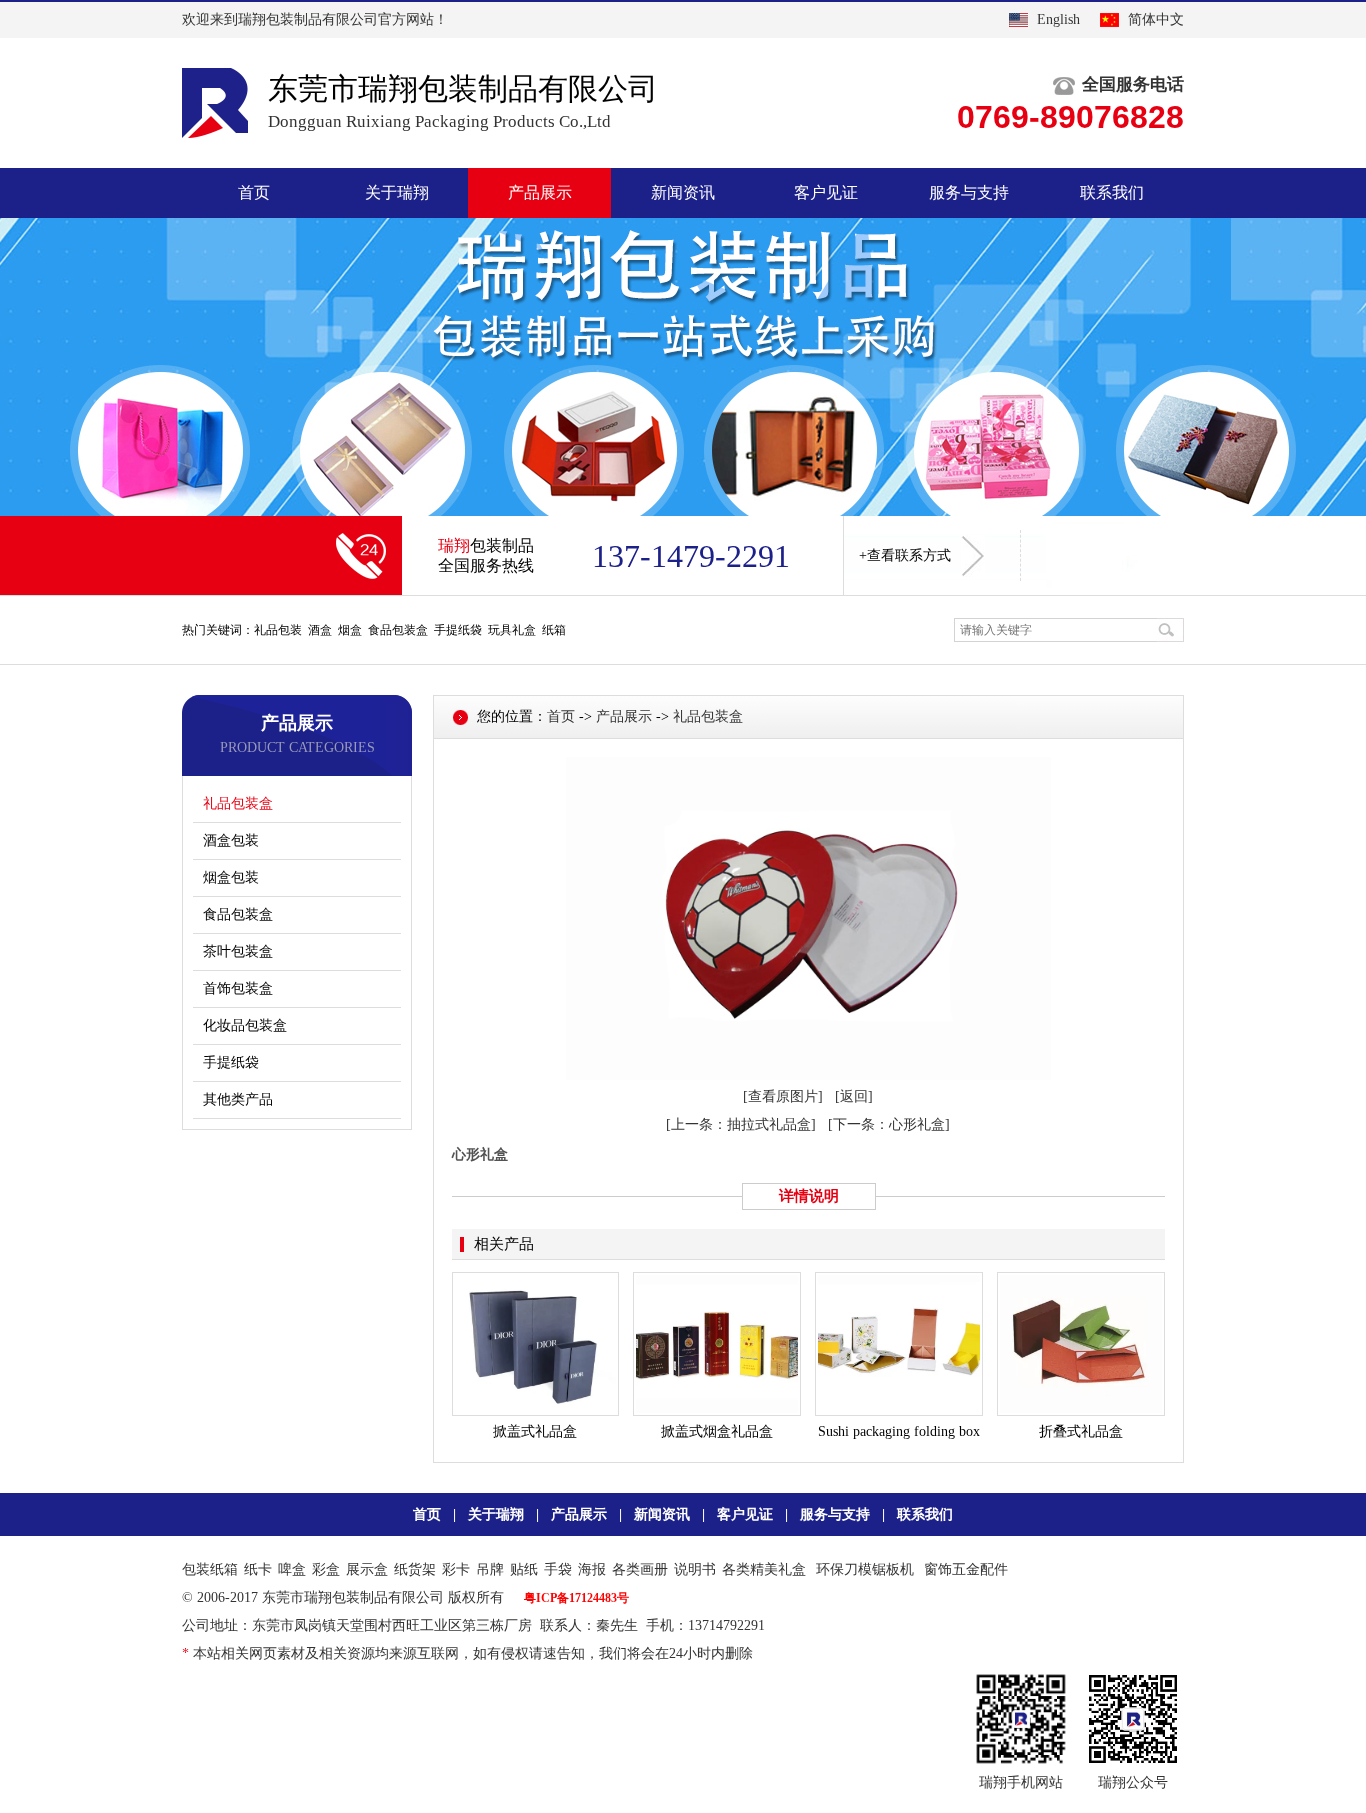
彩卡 (456, 1569)
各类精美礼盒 (764, 1569)
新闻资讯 (683, 192)
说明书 (695, 1569)
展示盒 (367, 1569)
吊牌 (490, 1569)
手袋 (558, 1569)
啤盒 (292, 1569)
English (1058, 19)
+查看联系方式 (905, 555)
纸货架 (415, 1569)
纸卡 (258, 1569)
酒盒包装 (231, 840)
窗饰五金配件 (966, 1569)
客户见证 (826, 192)
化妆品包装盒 (245, 1025)
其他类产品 (238, 1099)
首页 (254, 192)
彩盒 (326, 1569)
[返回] (854, 1096)
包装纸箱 (210, 1569)
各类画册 (640, 1569)
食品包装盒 (238, 914)
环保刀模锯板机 (865, 1569)
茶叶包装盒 (238, 951)
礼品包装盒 (238, 803)
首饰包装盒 (238, 988)
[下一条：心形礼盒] (889, 1124)
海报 (592, 1569)
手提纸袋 (231, 1062)
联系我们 (1112, 192)
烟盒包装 (231, 877)
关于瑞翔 (397, 192)
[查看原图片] (783, 1096)
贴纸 (524, 1569)
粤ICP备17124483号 (576, 1598)
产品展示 (540, 192)
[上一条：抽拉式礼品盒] (741, 1124)
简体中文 (1156, 19)
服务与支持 (969, 192)
